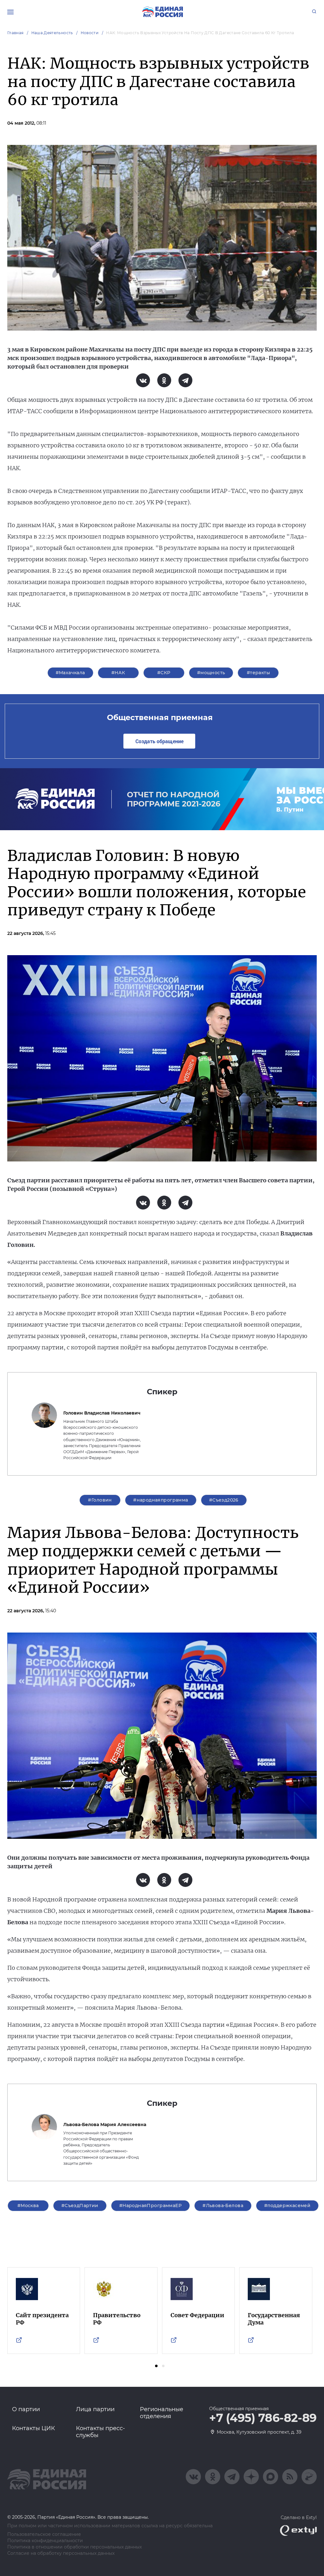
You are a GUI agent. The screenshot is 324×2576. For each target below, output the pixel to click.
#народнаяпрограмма (161, 1500)
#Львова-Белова (223, 2206)
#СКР (164, 673)
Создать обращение (159, 741)
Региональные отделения (162, 2413)
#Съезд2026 (224, 1500)
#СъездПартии (80, 2206)
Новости (90, 33)
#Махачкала (70, 673)
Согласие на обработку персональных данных (61, 2553)
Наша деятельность (52, 33)
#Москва (28, 2206)
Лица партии (95, 2409)
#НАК (118, 673)
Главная (16, 33)
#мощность (211, 673)
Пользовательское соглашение (44, 2534)
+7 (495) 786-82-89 (263, 2418)
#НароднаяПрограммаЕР (150, 2206)
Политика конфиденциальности (45, 2541)
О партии (26, 2409)
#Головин (100, 1500)
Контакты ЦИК (34, 2428)
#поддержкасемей (287, 2206)
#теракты (258, 673)
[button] (156, 2366)
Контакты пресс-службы (100, 2432)
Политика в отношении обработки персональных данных (75, 2547)
